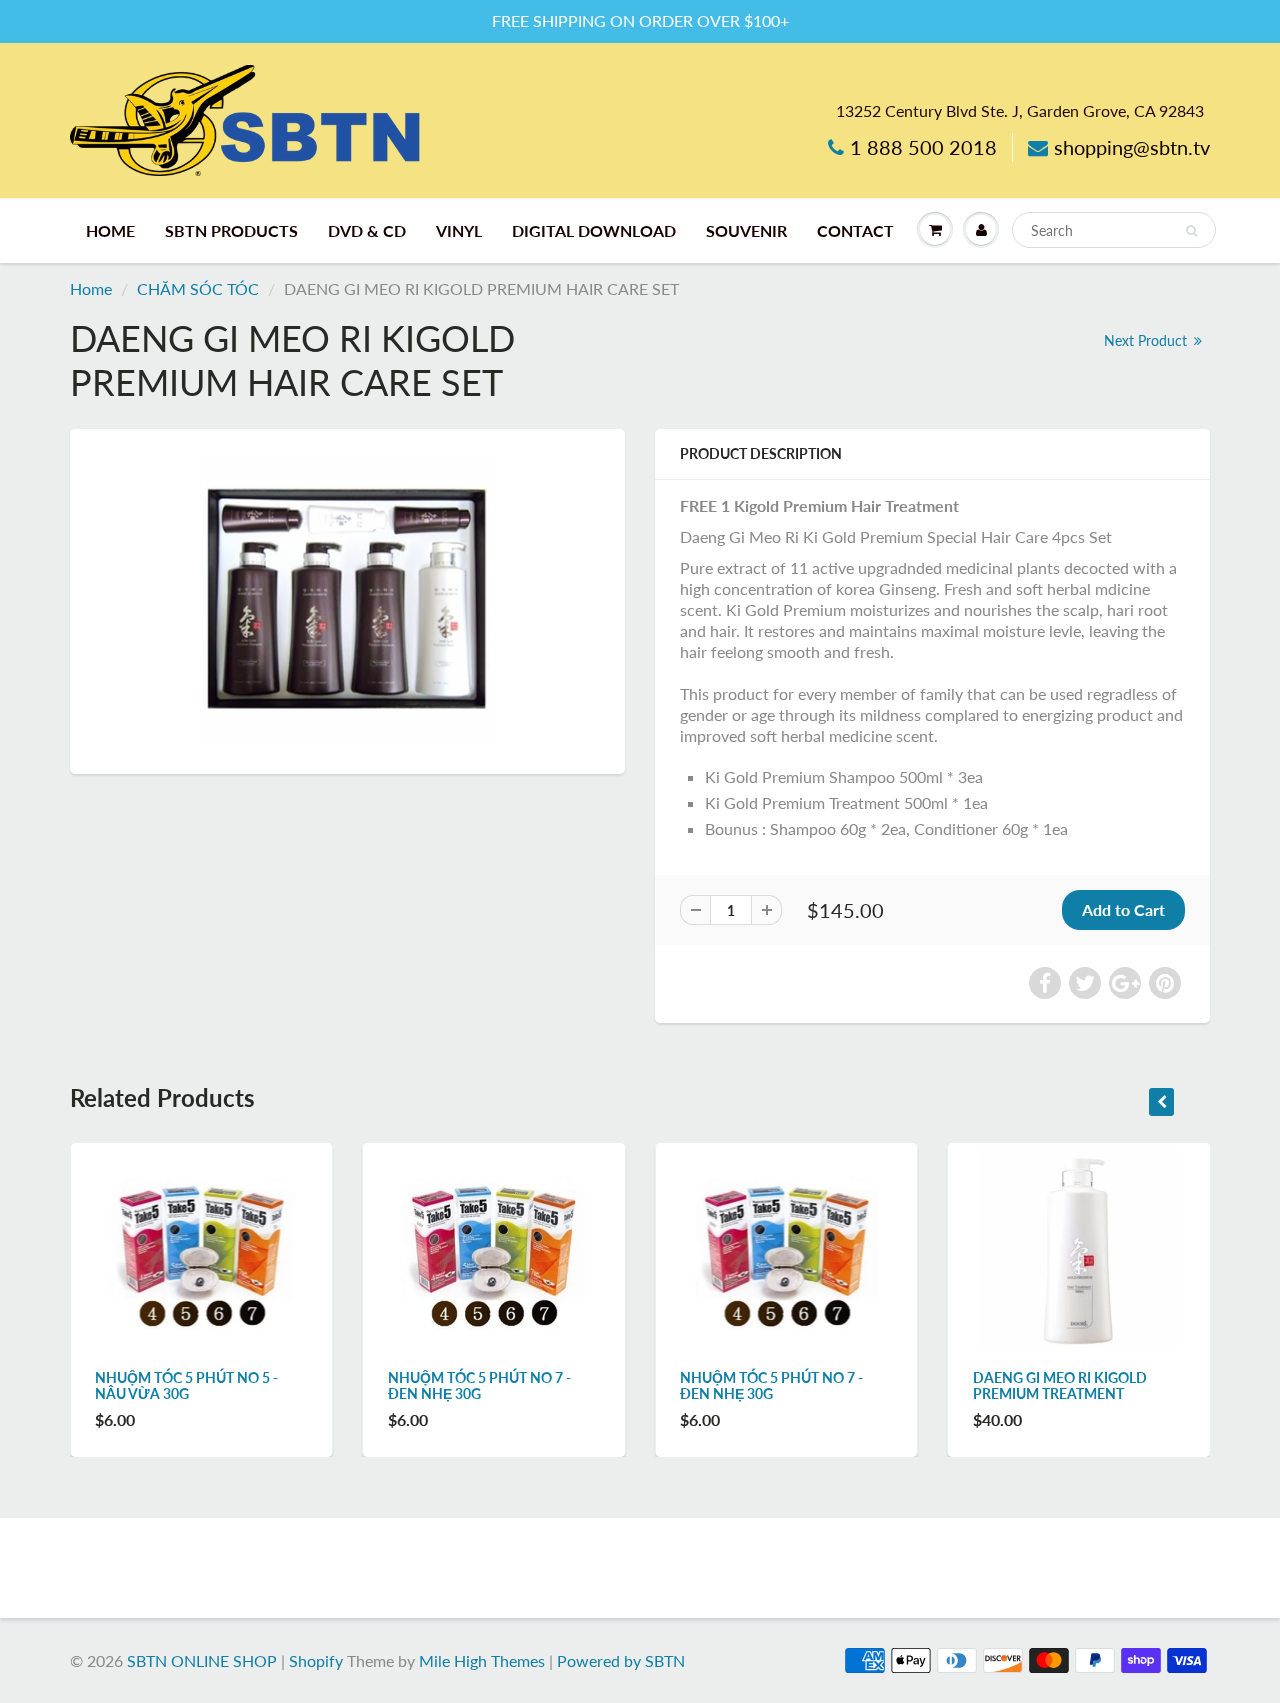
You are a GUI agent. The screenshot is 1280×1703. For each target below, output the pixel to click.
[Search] (1191, 231)
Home (91, 288)
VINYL (459, 230)
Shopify (316, 1660)
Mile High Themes (482, 1660)
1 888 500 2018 (923, 147)
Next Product (1147, 340)
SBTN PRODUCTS (231, 230)
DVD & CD (367, 230)
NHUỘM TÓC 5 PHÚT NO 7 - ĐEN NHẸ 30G (479, 1385)
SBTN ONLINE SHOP (202, 1660)
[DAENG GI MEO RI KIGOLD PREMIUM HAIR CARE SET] (347, 599)
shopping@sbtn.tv (1132, 147)
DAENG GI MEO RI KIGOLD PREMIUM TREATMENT (1060, 1385)
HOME (110, 230)
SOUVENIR (746, 230)
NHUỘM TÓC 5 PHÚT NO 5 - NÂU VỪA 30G (186, 1385)
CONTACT (855, 230)
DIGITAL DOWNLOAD (594, 230)
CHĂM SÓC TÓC (198, 288)
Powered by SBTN (621, 1660)
